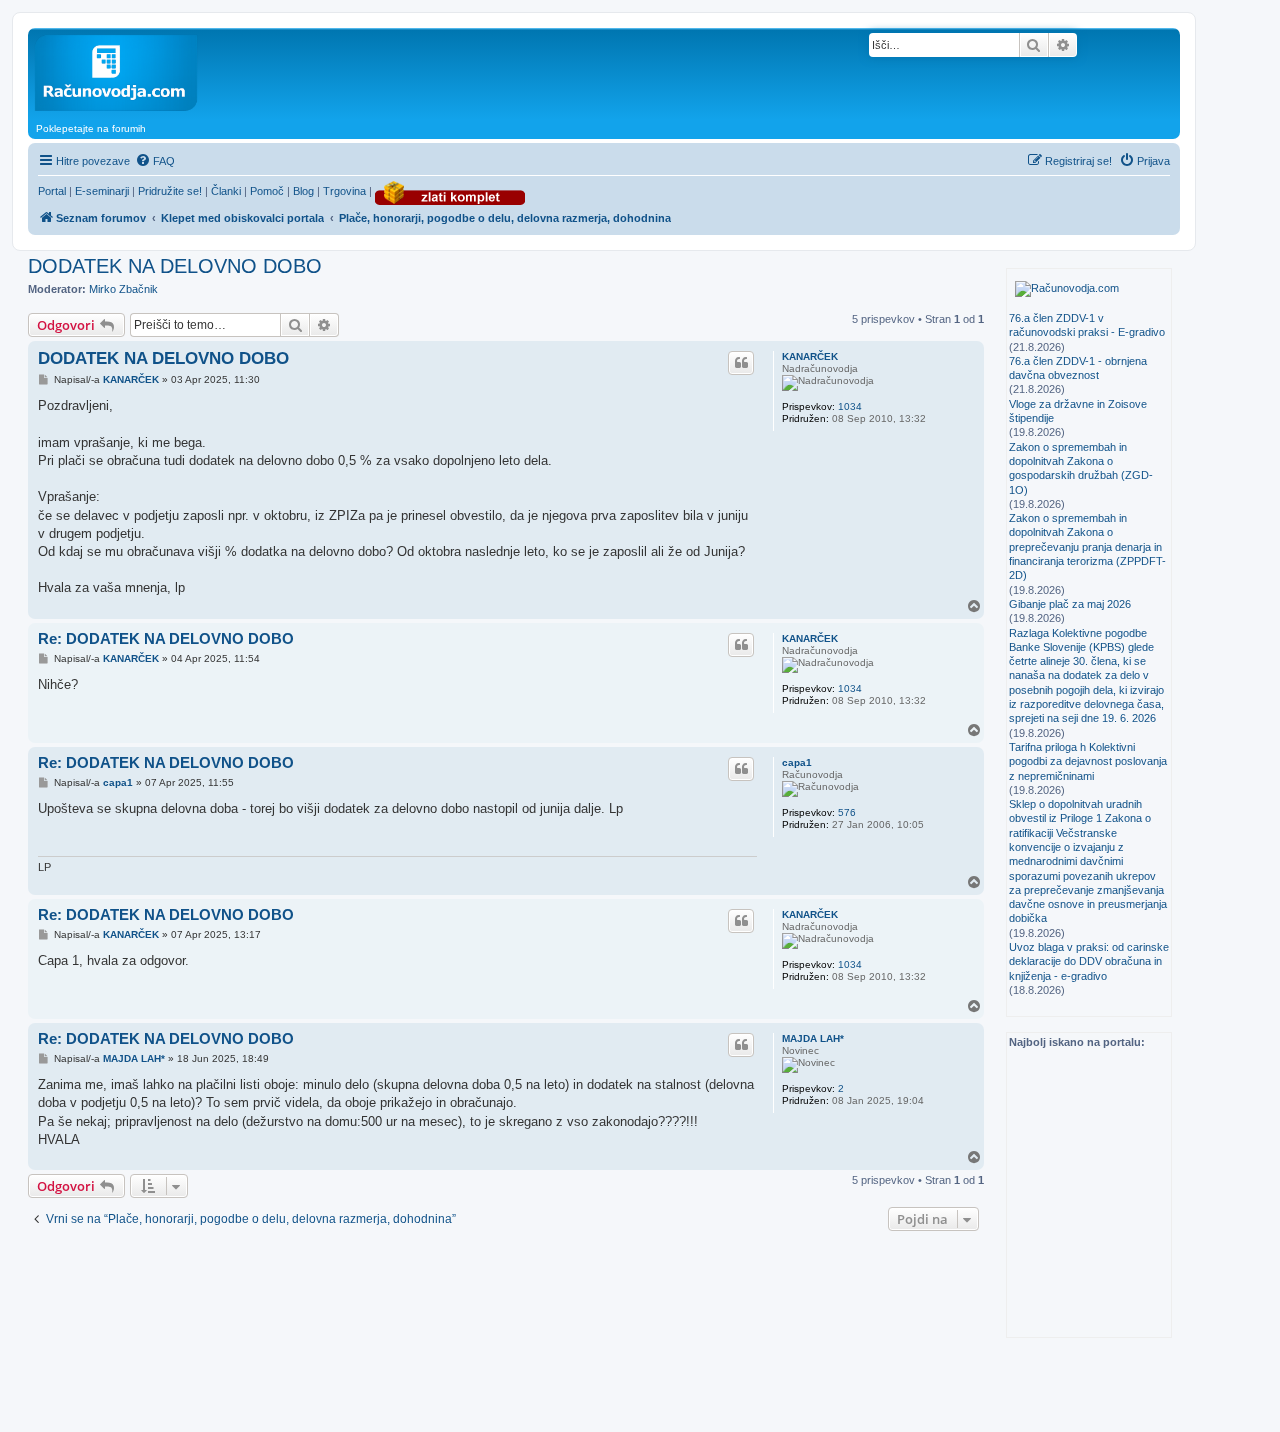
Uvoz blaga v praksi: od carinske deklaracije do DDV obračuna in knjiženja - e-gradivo (1089, 961)
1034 (850, 406)
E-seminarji (102, 191)
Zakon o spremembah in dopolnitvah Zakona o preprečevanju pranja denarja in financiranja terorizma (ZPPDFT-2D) (1087, 546)
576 (847, 812)
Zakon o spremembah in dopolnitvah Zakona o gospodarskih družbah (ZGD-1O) (1081, 468)
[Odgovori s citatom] (741, 363)
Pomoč (267, 191)
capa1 (797, 762)
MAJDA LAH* (813, 1038)
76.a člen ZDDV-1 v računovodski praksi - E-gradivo (1087, 325)
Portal (52, 191)
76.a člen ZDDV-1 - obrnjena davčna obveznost (1078, 368)
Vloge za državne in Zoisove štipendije (1078, 411)
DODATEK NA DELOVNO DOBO (175, 266)
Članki (226, 191)
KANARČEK (810, 356)
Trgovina (344, 191)
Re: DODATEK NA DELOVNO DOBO (166, 638)
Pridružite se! (170, 191)
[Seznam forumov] (183, 73)
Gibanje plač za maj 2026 (1070, 604)
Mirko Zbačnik (123, 289)
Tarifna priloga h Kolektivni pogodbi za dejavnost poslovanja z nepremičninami (1088, 761)
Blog (303, 191)
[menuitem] (155, 161)
